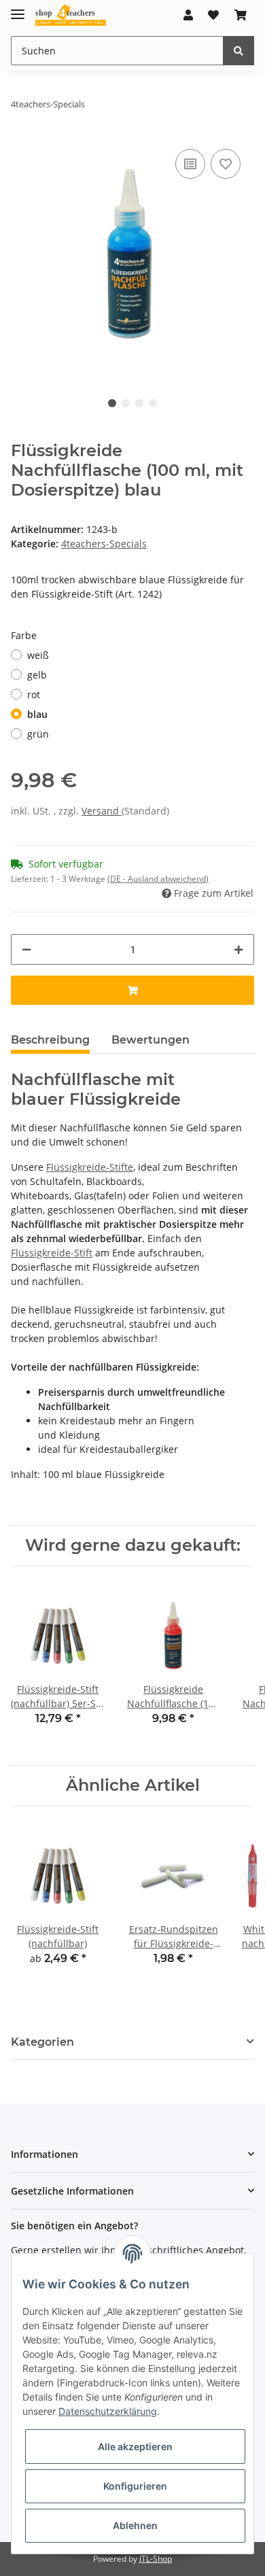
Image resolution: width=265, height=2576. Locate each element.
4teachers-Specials (104, 544)
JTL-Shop (156, 2559)
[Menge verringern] (26, 949)
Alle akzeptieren (135, 2446)
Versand (102, 811)
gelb (37, 675)
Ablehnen (135, 2525)
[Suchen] (238, 51)
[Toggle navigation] (18, 8)
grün (38, 734)
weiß (38, 655)
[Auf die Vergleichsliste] (190, 164)
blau (37, 714)
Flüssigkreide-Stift (52, 1253)
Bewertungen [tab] (151, 1040)
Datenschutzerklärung (108, 2411)
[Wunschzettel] (213, 15)
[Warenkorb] (241, 15)
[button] (188, 15)
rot (34, 694)
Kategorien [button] (42, 2042)
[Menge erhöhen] (238, 949)
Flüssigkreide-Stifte (90, 1167)
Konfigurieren (135, 2486)
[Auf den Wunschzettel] (226, 164)
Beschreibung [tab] (50, 1040)
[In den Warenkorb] (132, 990)
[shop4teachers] (71, 15)
